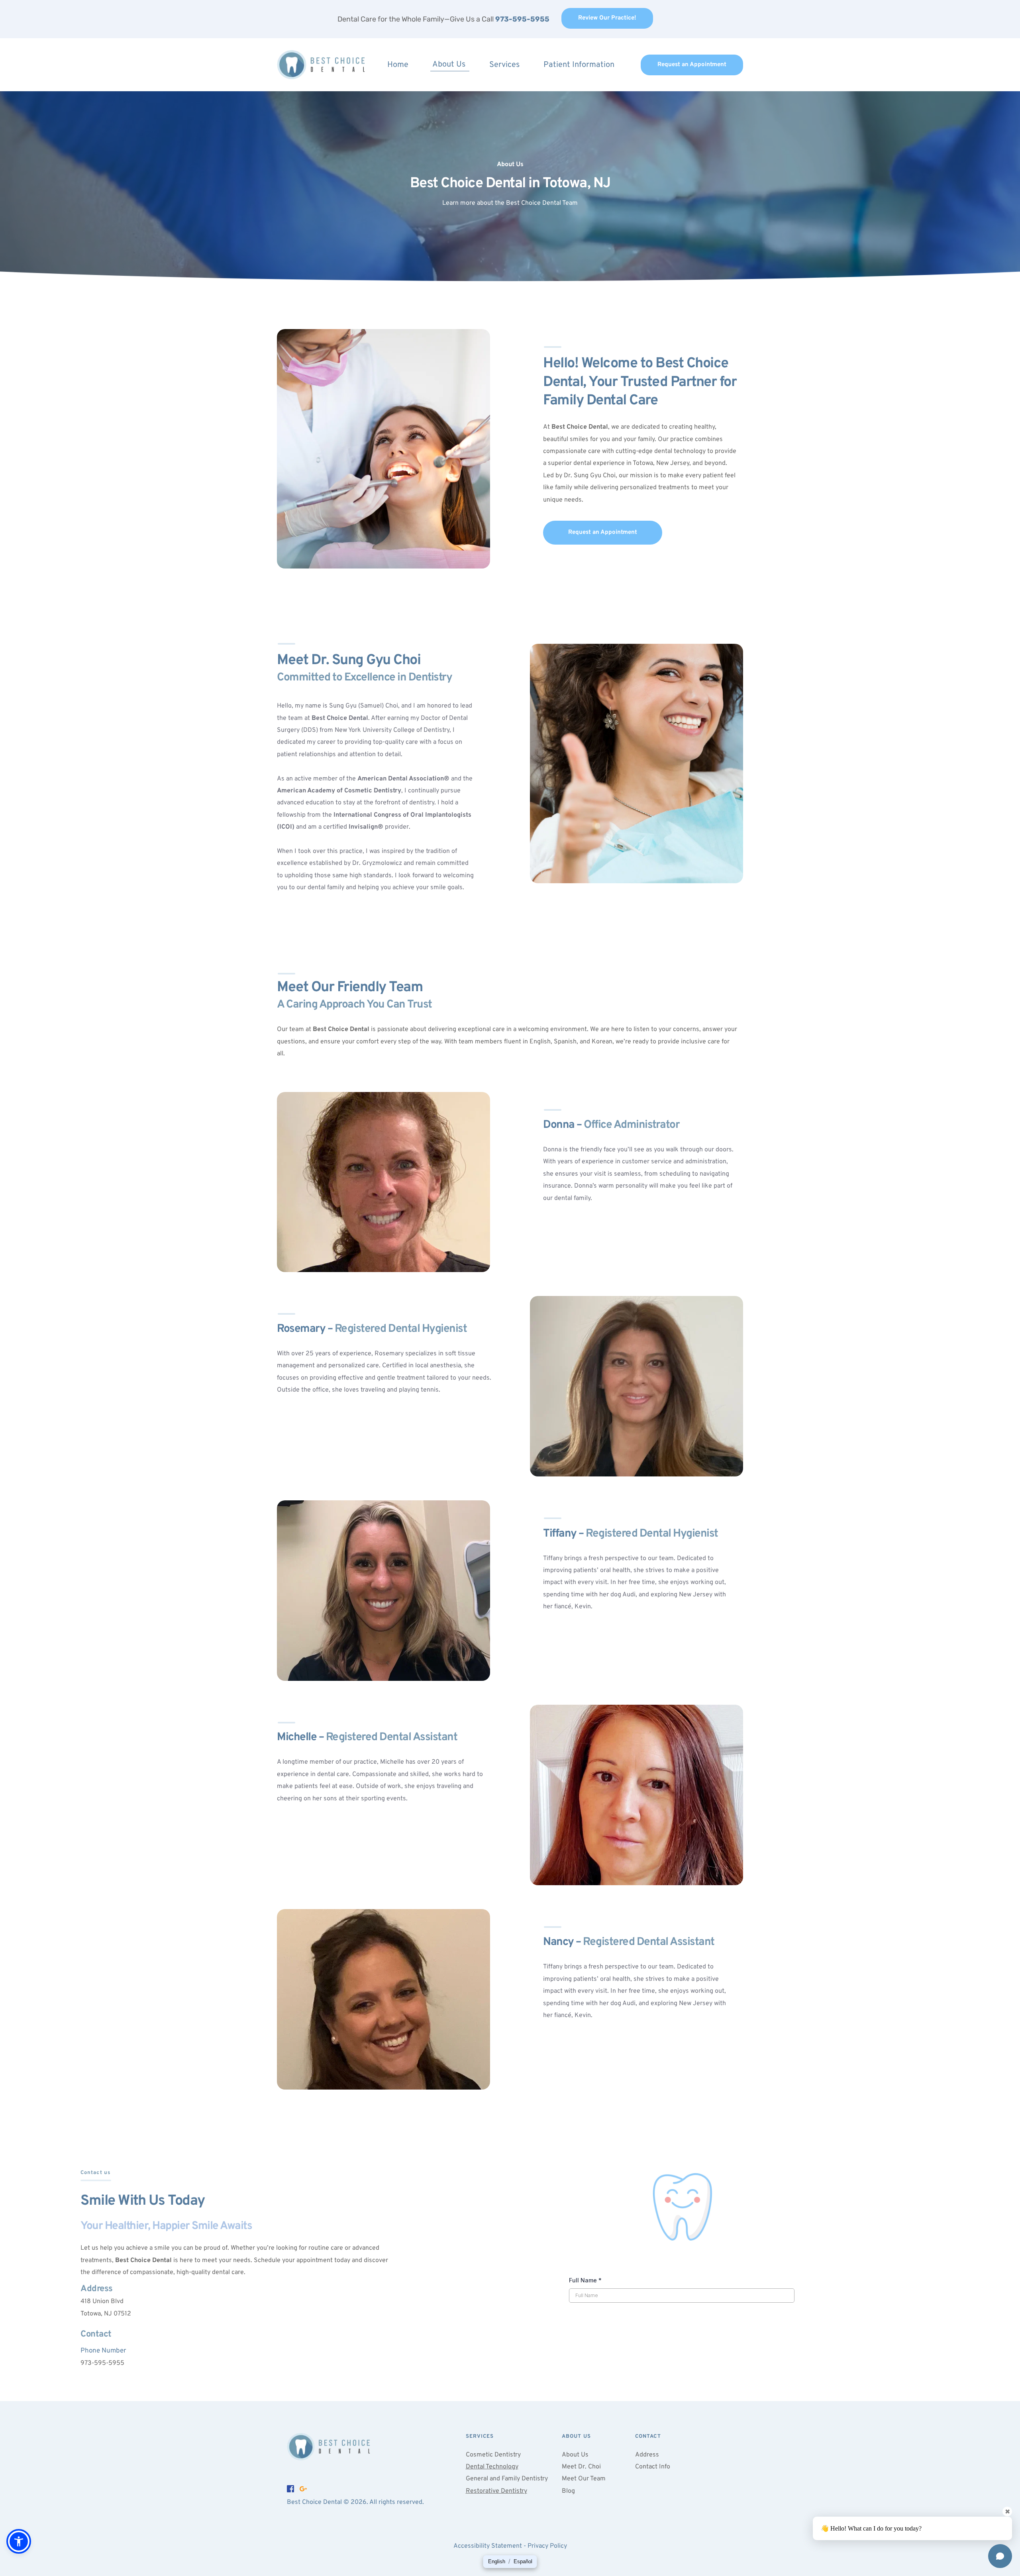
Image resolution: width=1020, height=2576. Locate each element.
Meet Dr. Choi (581, 2467)
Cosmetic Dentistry (493, 2455)
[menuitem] (399, 65)
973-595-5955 (102, 2363)
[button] (19, 2541)
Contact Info (653, 2467)
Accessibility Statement (488, 2546)
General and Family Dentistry (507, 2479)
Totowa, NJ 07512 (106, 2314)
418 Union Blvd (102, 2302)
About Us (575, 2455)
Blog (568, 2491)
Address (647, 2455)
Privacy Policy (547, 2546)
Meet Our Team (584, 2479)
